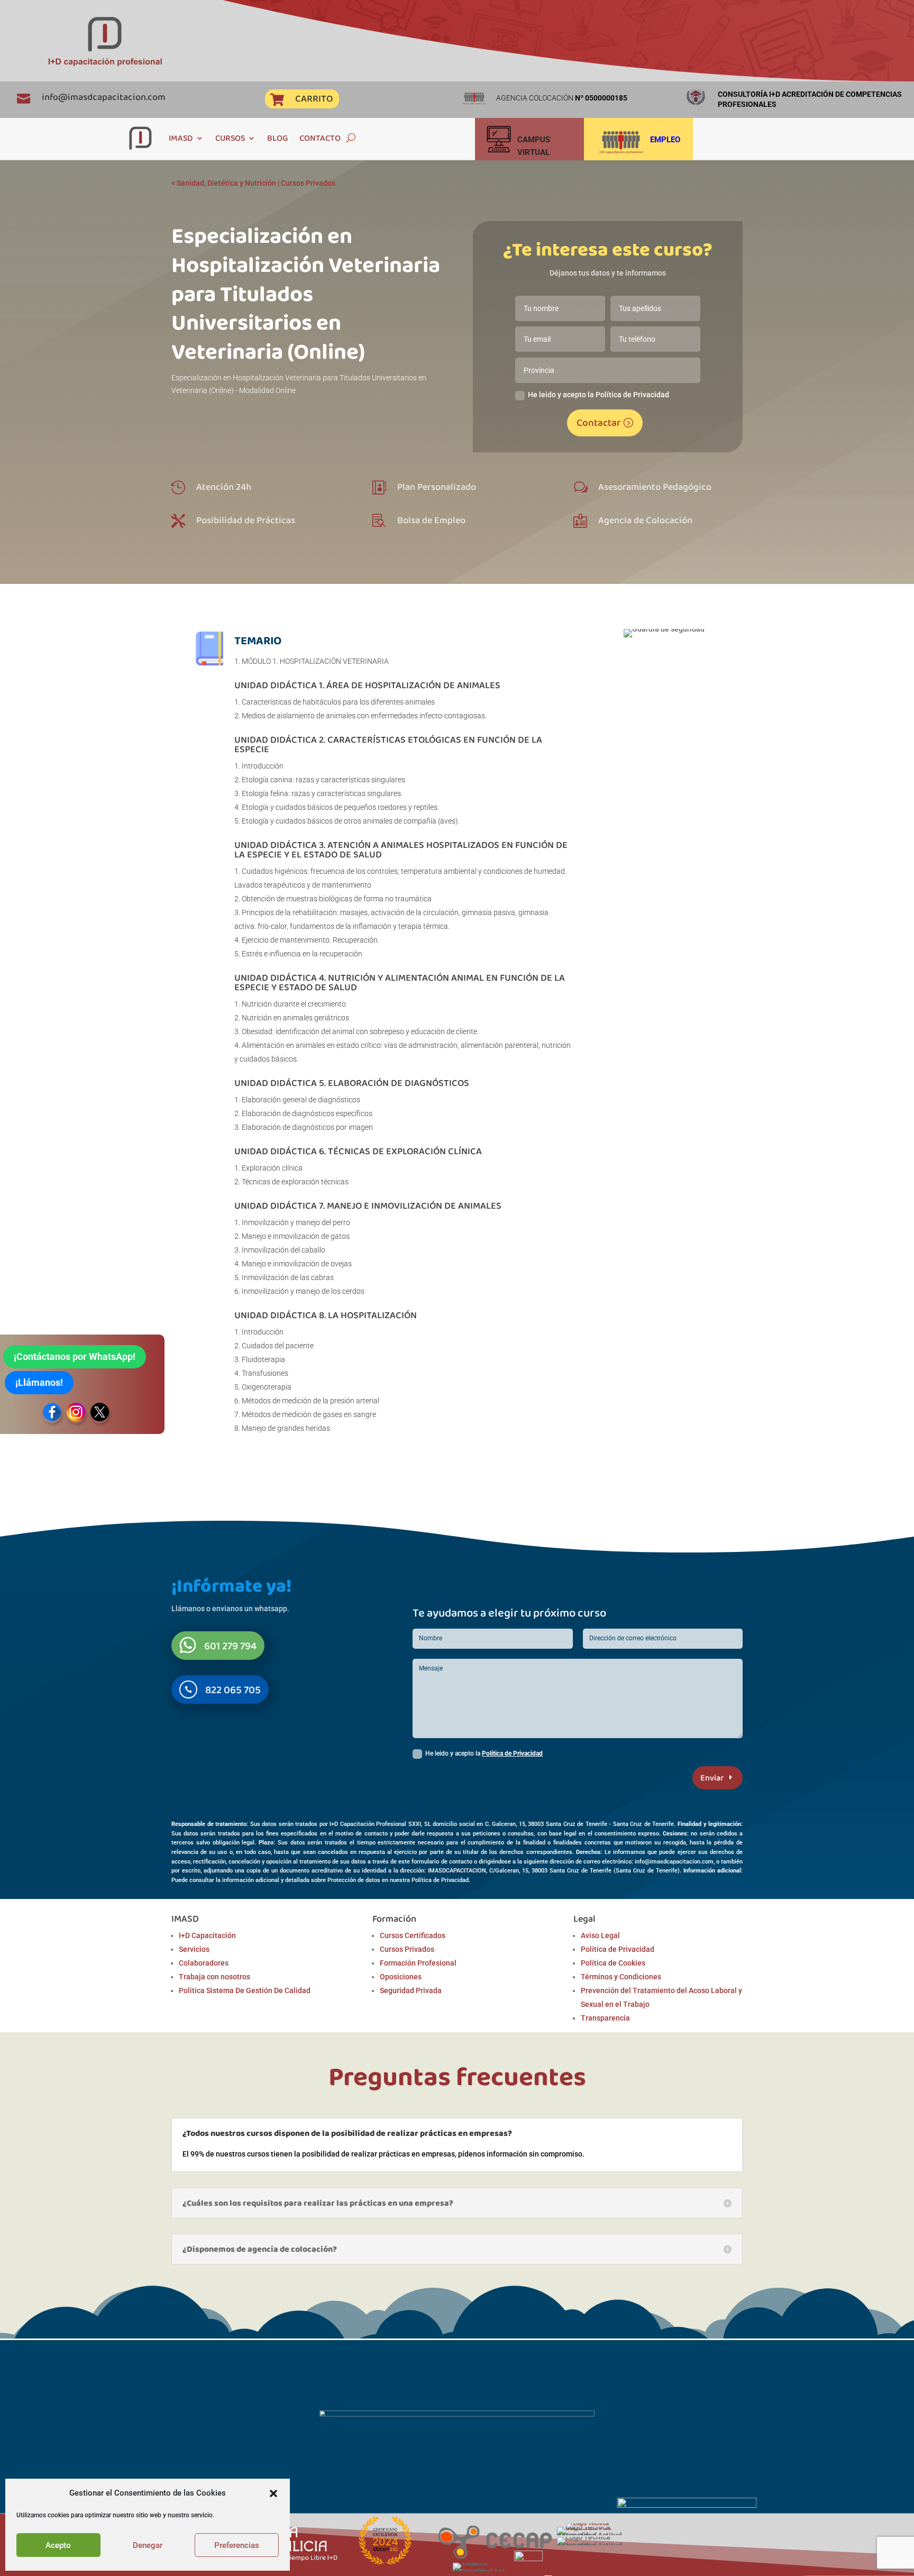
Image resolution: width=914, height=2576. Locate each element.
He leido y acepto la (484, 1753)
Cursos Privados (308, 183)
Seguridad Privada (411, 1990)
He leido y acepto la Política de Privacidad (598, 395)
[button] (273, 2493)
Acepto (58, 2545)
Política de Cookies (613, 1963)
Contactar (598, 422)
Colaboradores (204, 1963)
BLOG (277, 138)
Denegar (148, 2545)
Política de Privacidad (512, 1753)
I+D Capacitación (207, 1935)
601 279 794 (230, 1646)
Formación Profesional (418, 1963)
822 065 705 (233, 1689)
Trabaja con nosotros (214, 1977)
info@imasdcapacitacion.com (104, 97)
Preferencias (237, 2545)
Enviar (712, 1778)
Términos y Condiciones (621, 1977)
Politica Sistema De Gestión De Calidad (245, 1990)
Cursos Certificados (413, 1935)
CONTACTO (320, 138)
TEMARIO (258, 640)
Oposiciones (401, 1977)
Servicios (194, 1949)
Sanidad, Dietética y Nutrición (226, 183)
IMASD (181, 138)
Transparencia (605, 2018)
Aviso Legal (600, 1935)
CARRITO (314, 98)
